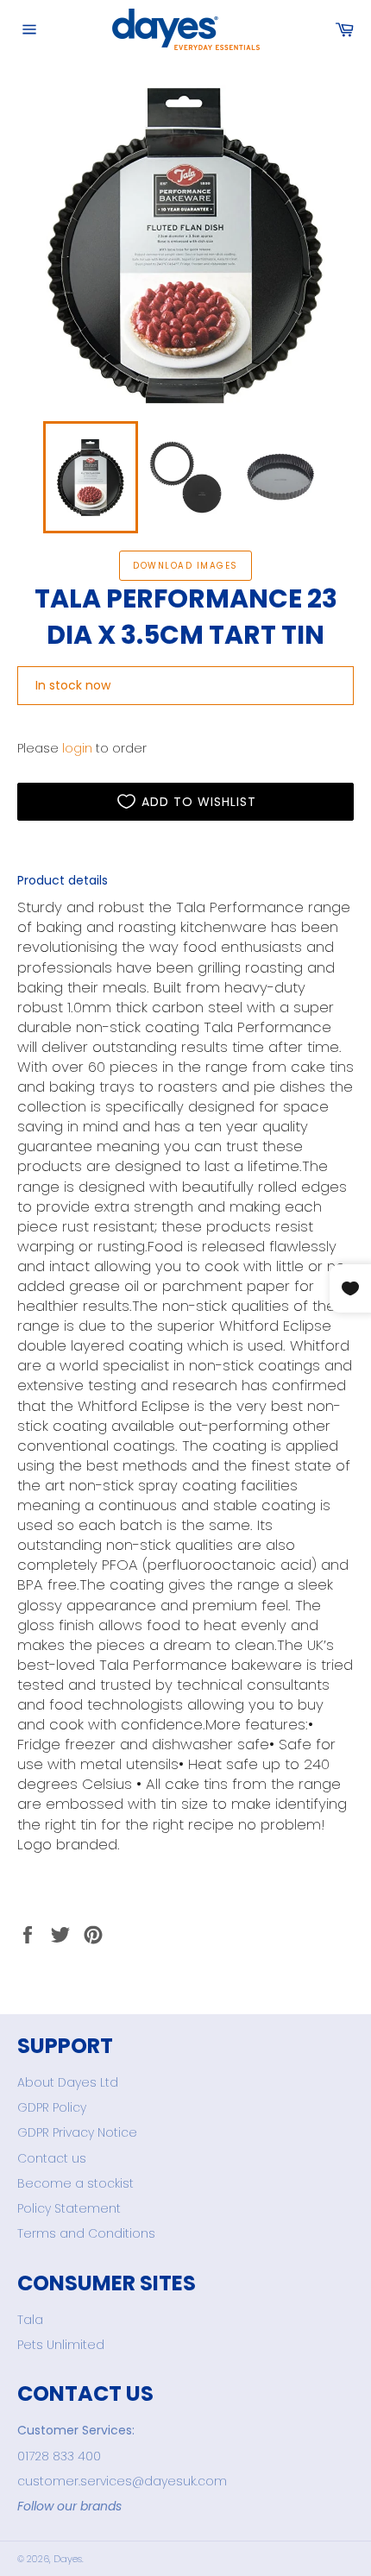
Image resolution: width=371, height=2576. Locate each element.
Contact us (52, 2158)
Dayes (68, 2559)
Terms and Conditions (86, 2233)
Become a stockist (75, 2183)
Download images (185, 566)
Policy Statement (69, 2208)
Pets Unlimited (61, 2345)
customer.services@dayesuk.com (122, 2481)
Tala (30, 2320)
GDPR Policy (52, 2107)
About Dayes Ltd (68, 2082)
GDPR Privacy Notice (77, 2132)
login (77, 748)
